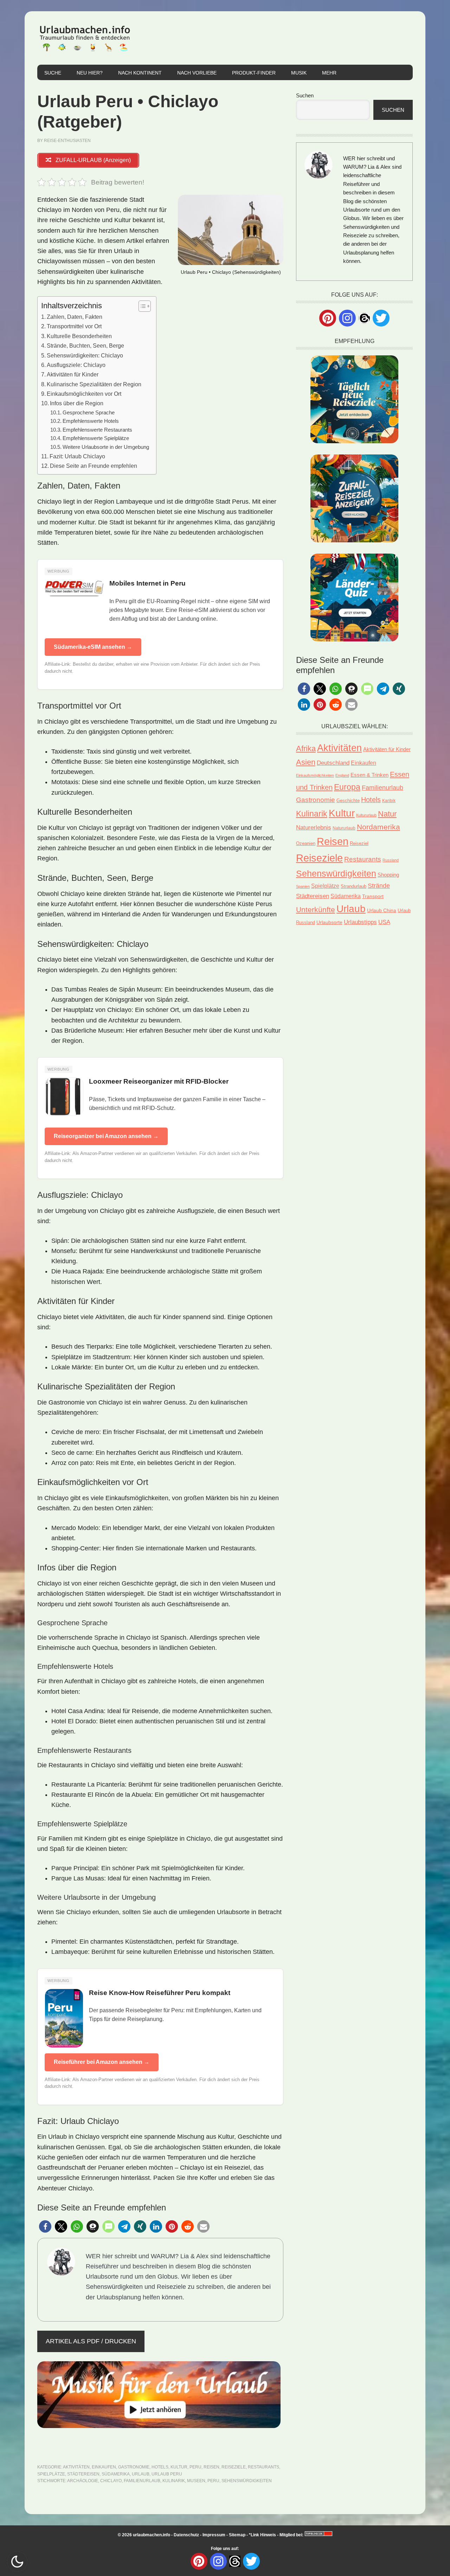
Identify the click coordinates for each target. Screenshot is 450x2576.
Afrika (306, 749)
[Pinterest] (328, 318)
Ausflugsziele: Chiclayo (76, 365)
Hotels (160, 2467)
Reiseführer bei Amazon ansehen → (102, 2062)
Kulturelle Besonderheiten (79, 336)
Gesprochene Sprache (89, 413)
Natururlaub (344, 828)
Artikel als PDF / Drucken (91, 2341)
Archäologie (83, 2481)
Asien (306, 762)
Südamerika (116, 2474)
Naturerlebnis (314, 828)
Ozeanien (306, 844)
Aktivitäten (76, 2467)
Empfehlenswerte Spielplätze (96, 438)
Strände (379, 886)
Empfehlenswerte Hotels (91, 421)
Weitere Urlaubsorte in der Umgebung (106, 447)
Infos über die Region (77, 403)
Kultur (179, 2467)
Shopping (388, 875)
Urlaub (141, 2474)
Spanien (303, 886)
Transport (373, 896)
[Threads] (364, 318)
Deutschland (333, 763)
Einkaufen (104, 2467)
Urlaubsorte (329, 922)
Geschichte (348, 800)
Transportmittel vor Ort (74, 326)
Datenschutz (186, 2535)
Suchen (305, 95)
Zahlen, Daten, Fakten (75, 317)
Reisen (211, 2467)
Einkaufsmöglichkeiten (315, 775)
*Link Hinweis (262, 2535)
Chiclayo (111, 2481)
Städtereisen (83, 2474)
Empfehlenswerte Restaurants (97, 430)
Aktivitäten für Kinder (73, 374)
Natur (387, 814)
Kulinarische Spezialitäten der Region (94, 384)
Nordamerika (378, 827)
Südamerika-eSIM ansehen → (93, 647)
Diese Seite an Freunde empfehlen (94, 466)
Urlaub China (382, 910)
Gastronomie (134, 2467)
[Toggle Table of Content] (141, 306)
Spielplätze (51, 2474)
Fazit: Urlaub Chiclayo (77, 456)
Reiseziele (234, 2467)
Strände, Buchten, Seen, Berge (85, 346)
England (342, 775)
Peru (195, 2467)
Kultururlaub (366, 815)
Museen (196, 2481)
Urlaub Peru (167, 2474)
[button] (45, 2226)
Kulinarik (174, 2481)
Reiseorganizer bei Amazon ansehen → (106, 1136)
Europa (347, 787)
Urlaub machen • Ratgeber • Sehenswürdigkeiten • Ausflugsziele (85, 38)
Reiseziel (359, 843)
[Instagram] (347, 318)
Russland (391, 860)
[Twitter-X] (381, 318)
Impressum (214, 2535)
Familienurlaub (142, 2481)
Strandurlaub (353, 886)
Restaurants (263, 2467)
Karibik (389, 801)
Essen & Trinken (369, 775)
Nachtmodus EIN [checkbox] (17, 2562)
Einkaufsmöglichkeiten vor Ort (84, 394)
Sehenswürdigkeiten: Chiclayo (85, 355)
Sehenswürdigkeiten (247, 2481)
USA (384, 922)
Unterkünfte (316, 910)
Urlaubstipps (360, 922)
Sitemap (237, 2535)
